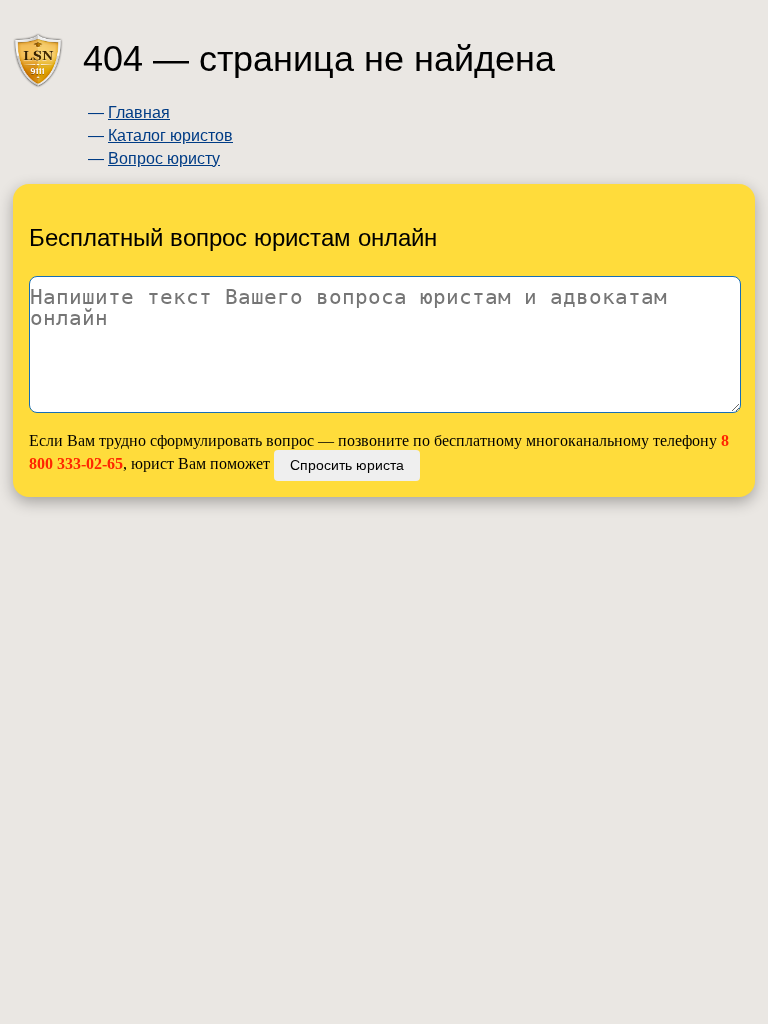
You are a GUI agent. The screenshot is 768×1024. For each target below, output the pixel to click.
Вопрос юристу (164, 158)
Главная (139, 112)
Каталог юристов (170, 135)
